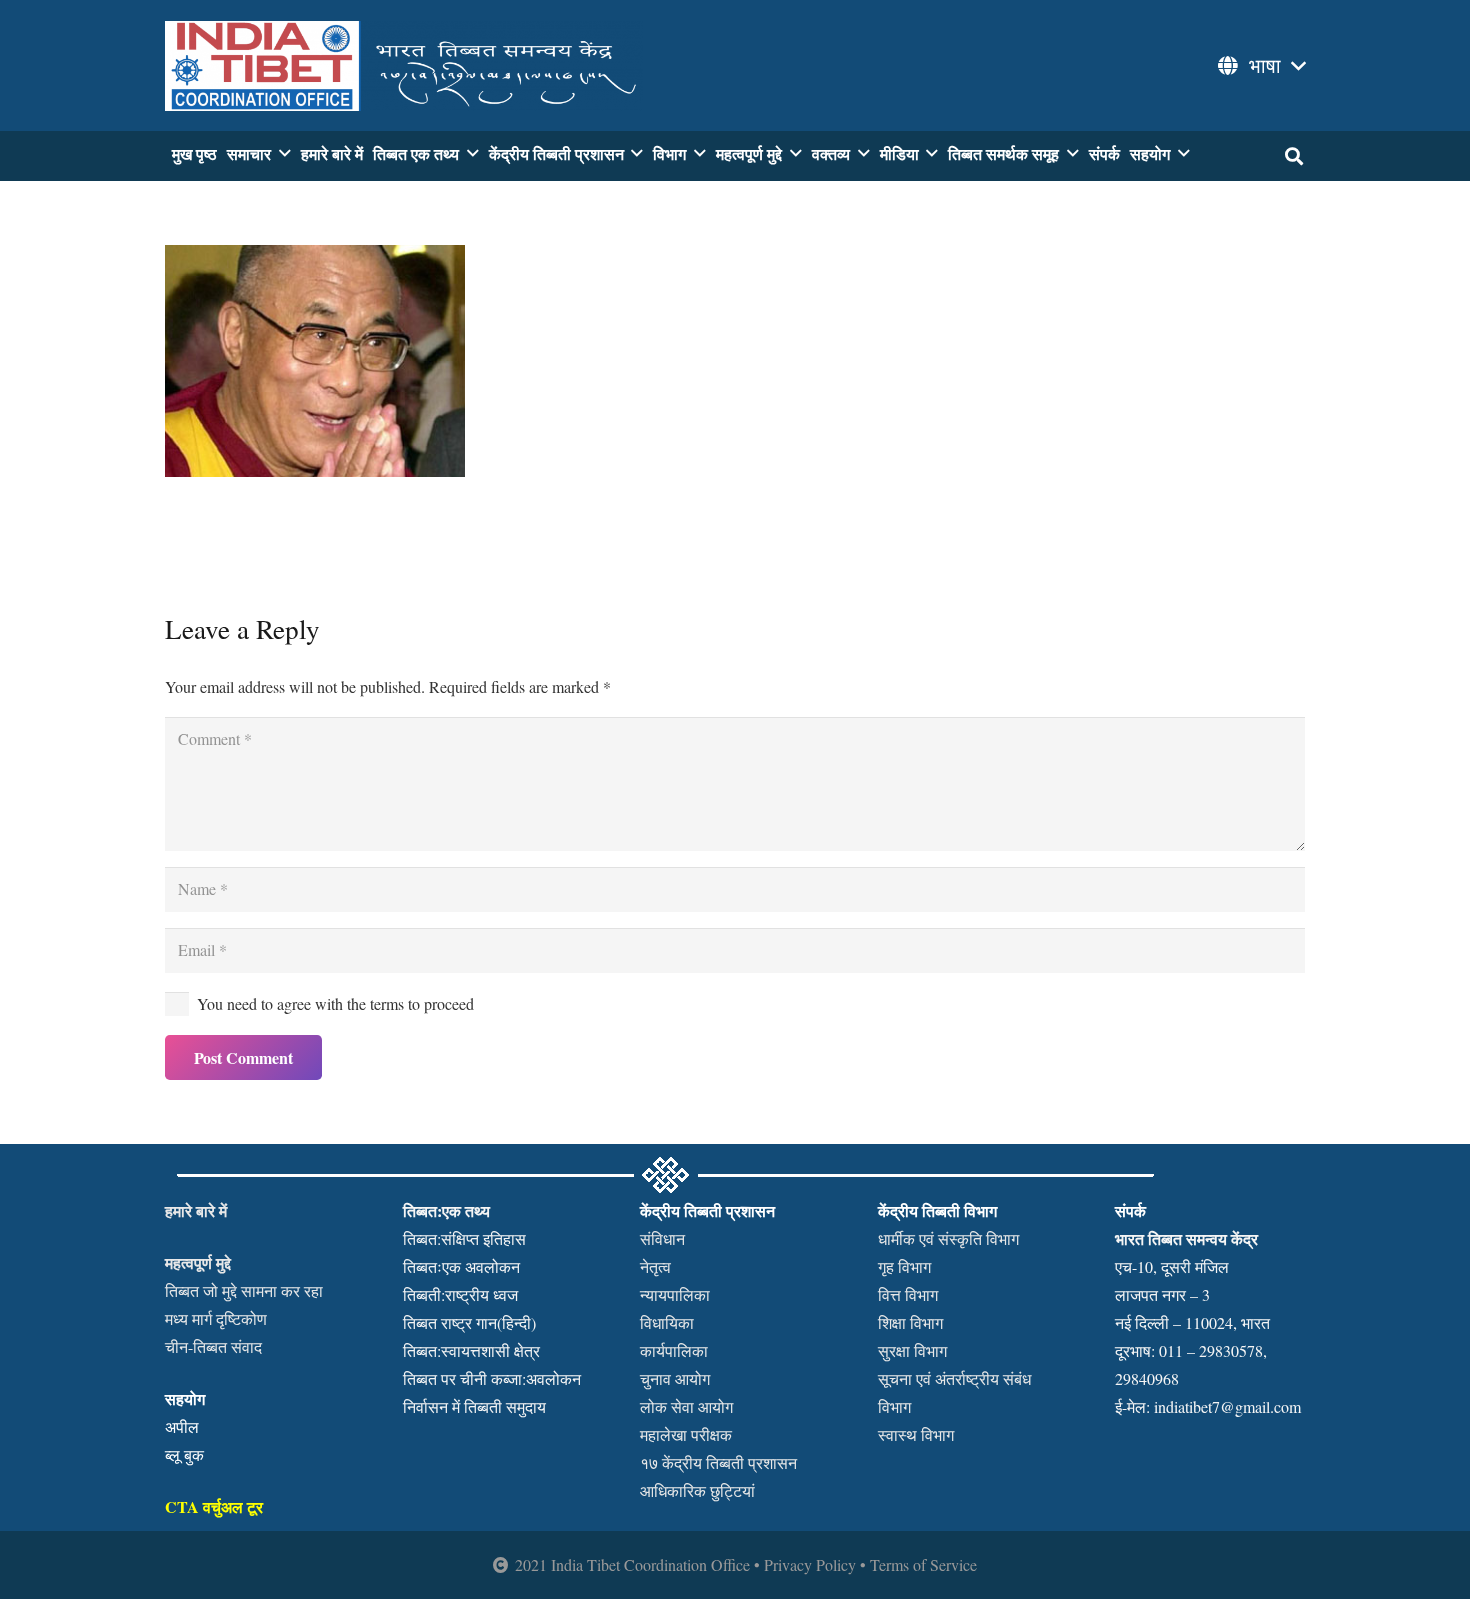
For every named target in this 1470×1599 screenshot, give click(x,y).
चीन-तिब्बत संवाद (213, 1346)
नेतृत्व (655, 1266)
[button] (1260, 66)
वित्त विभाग (908, 1294)
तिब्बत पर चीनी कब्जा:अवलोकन (492, 1378)
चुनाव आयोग (675, 1378)
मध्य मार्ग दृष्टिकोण (216, 1318)
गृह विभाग (904, 1266)
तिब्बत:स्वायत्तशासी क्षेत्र (471, 1350)
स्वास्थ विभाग (916, 1434)
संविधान (662, 1238)
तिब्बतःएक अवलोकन (461, 1266)
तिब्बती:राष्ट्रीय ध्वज (460, 1294)
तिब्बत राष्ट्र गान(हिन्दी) (469, 1322)
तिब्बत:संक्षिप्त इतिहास (464, 1238)
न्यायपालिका (675, 1294)
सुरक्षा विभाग (912, 1350)
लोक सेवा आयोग (686, 1406)
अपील (182, 1426)
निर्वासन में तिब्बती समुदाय (474, 1406)
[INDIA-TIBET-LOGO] (404, 66)
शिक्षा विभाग (910, 1322)
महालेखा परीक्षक (686, 1434)
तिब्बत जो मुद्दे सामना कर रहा (244, 1290)
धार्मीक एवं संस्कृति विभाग (948, 1238)
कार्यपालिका (674, 1350)
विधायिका (667, 1322)
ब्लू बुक (184, 1454)
